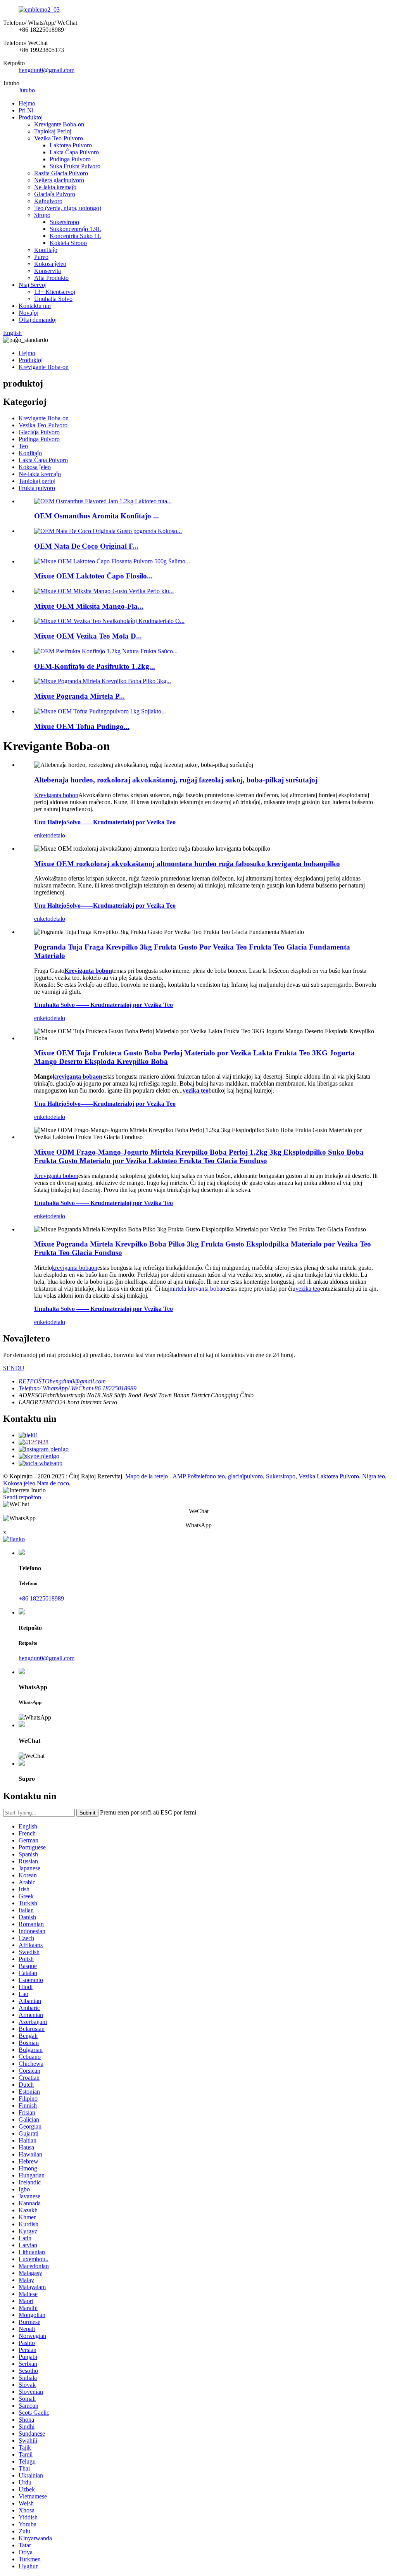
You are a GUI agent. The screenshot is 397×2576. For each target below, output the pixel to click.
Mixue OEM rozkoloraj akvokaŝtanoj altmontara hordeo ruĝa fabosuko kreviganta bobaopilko (187, 864)
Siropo (42, 215)
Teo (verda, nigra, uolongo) (68, 208)
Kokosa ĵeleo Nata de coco (36, 1483)
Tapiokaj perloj (37, 481)
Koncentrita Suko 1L (75, 236)
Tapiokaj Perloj (53, 131)
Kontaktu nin (35, 306)
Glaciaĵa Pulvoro (55, 194)
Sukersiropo (64, 222)
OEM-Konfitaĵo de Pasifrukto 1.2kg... (95, 666)
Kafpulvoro (48, 201)
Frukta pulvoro (37, 488)
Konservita (47, 271)
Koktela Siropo (68, 243)
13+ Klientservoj (55, 292)
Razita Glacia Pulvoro (61, 173)
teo (221, 1476)
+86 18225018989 (41, 1598)
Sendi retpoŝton (22, 1497)
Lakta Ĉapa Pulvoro (74, 152)
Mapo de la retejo (147, 1476)
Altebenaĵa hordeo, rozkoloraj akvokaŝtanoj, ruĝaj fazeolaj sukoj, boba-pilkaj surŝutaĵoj (176, 780)
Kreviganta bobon (56, 795)
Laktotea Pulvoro (71, 145)
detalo (58, 835)
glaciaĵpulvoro (245, 1476)
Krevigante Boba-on (59, 124)
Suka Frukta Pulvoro (75, 166)
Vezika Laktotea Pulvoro (329, 1476)
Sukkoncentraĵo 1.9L (75, 229)
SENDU (14, 1368)
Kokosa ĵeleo (50, 264)
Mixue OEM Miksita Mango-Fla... (89, 606)
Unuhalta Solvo (53, 299)
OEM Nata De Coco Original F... (86, 546)
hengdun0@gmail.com (47, 70)
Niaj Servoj (33, 285)
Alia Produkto (51, 278)
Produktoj (31, 117)
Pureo (41, 257)
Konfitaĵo (46, 250)
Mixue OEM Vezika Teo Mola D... (88, 636)
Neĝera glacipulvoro (59, 180)
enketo (42, 835)
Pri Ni (26, 110)
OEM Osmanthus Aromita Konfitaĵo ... (97, 516)
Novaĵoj (28, 313)
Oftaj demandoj (38, 320)
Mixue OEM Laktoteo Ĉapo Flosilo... (93, 576)
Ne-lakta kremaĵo (55, 187)
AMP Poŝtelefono (194, 1476)
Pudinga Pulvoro (70, 159)
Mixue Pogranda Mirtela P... (79, 696)
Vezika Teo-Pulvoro (59, 138)
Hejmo (27, 103)
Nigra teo (374, 1476)
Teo (23, 446)
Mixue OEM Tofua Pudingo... (82, 726)
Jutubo (27, 90)
